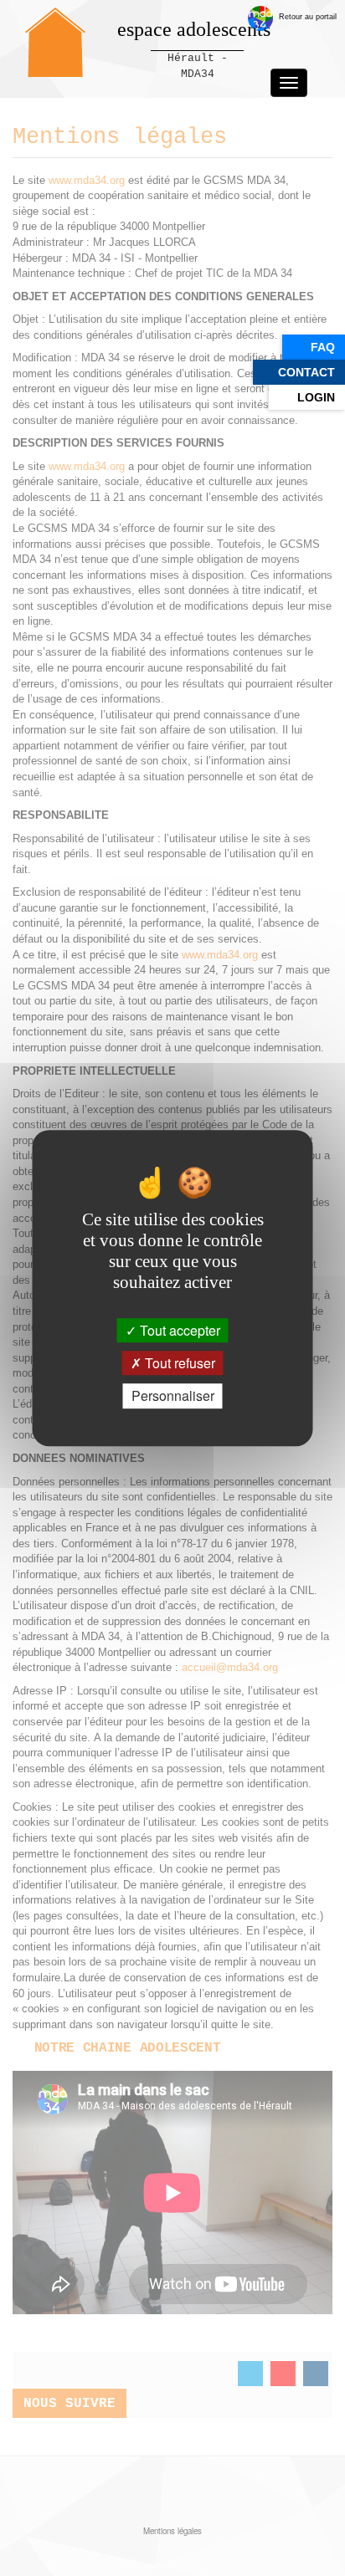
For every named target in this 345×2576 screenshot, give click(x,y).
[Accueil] (55, 42)
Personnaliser (173, 1396)
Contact (306, 372)
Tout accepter (178, 1330)
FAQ (323, 347)
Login (316, 397)
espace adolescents (194, 29)
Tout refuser (178, 1363)
